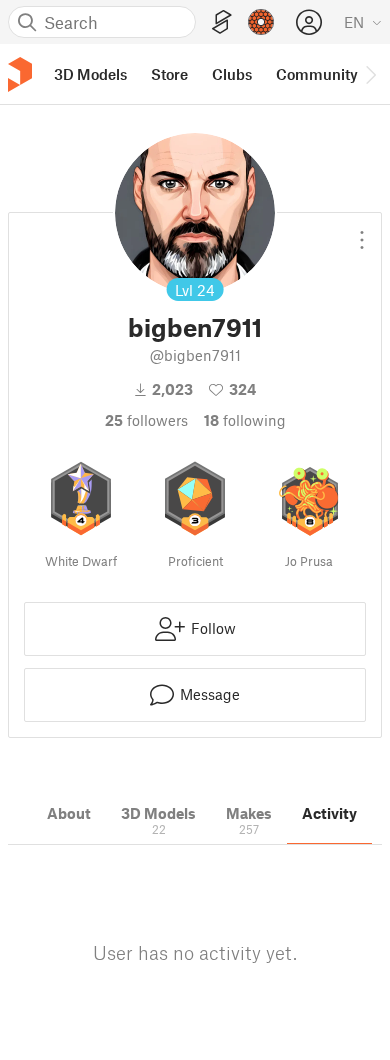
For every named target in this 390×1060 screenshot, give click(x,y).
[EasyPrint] (222, 22)
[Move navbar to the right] (370, 74)
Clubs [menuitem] (232, 74)
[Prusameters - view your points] (261, 22)
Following (245, 420)
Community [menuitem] (317, 74)
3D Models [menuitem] (90, 74)
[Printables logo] (20, 74)
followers (146, 420)
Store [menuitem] (169, 74)
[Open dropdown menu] (362, 232)
